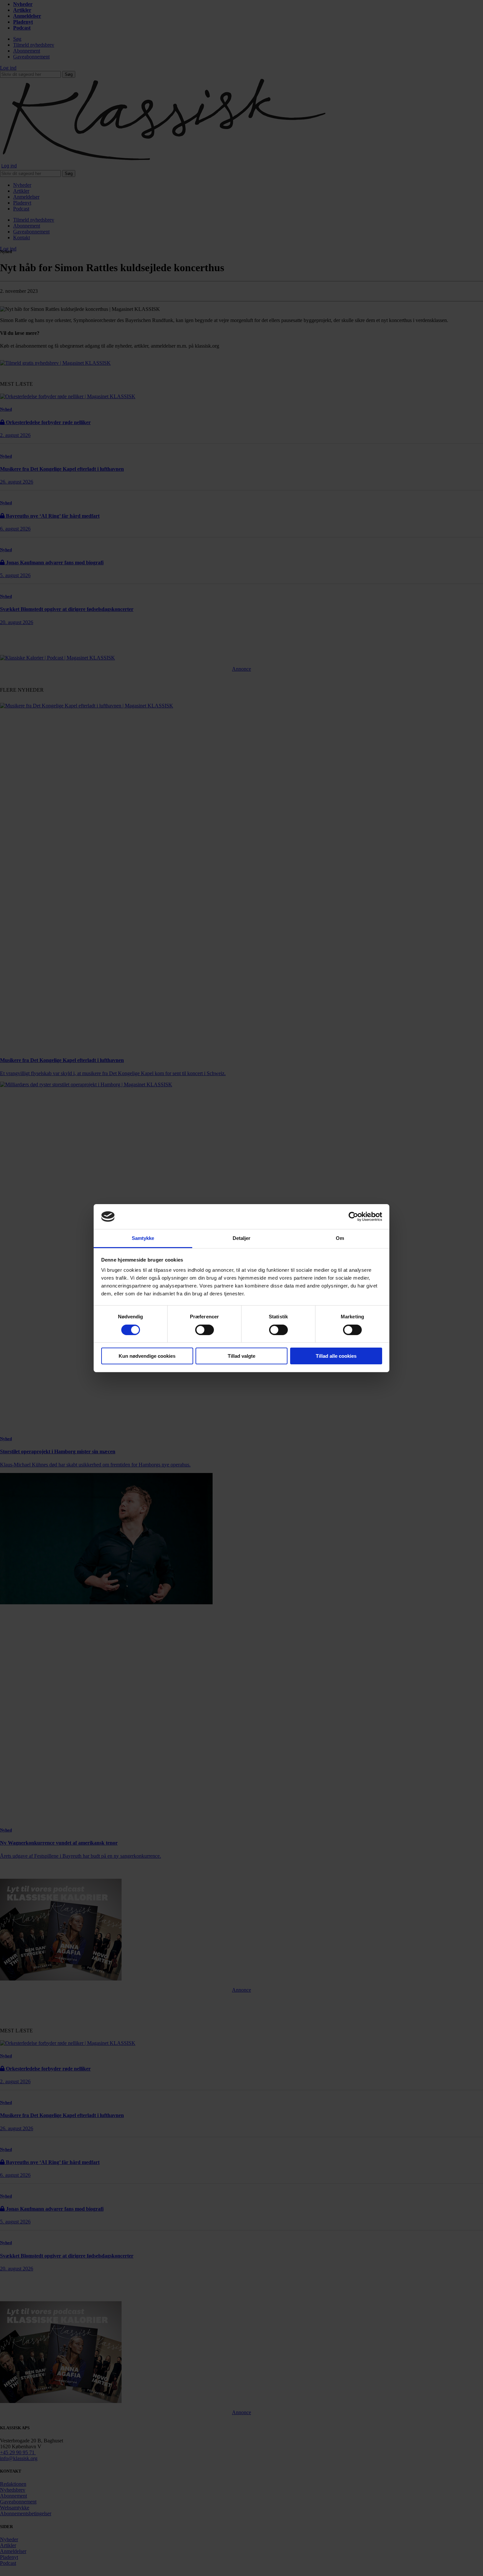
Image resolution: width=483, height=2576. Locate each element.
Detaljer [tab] (242, 1238)
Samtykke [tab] (143, 1238)
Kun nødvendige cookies (147, 1356)
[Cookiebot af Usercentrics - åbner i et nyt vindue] (353, 1217)
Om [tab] (340, 1238)
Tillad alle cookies (336, 1356)
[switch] (205, 1330)
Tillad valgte (241, 1356)
